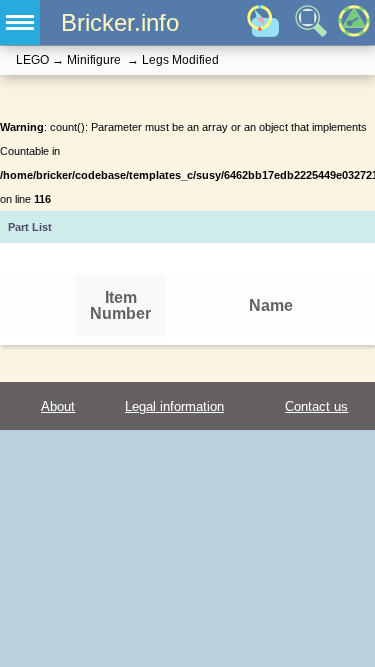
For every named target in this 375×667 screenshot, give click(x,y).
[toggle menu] (20, 22)
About (58, 406)
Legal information (174, 406)
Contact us (316, 406)
